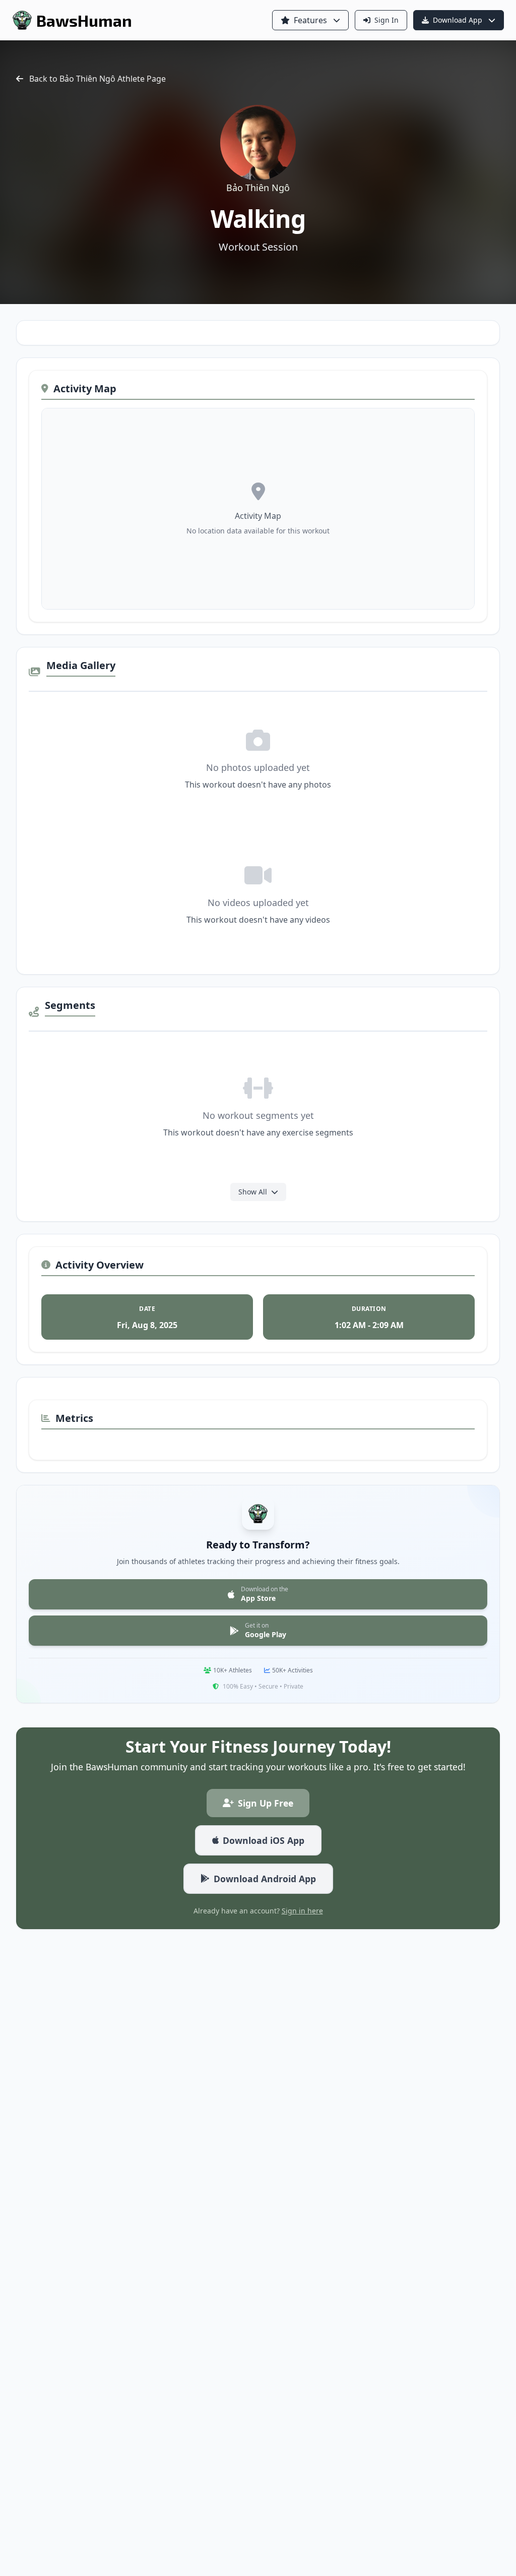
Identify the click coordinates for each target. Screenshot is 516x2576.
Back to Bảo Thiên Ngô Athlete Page (98, 79)
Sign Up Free (266, 1803)
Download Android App (265, 1879)
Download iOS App (264, 1840)
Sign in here (302, 1911)
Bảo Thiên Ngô (258, 188)
